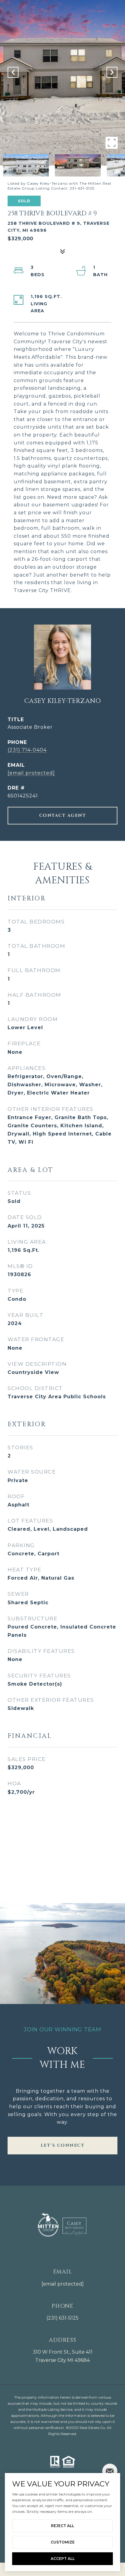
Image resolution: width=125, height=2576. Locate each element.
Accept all (63, 2559)
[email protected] (63, 2284)
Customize (63, 2542)
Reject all (62, 2526)
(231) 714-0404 (27, 750)
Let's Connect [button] (63, 2145)
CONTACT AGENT (63, 815)
